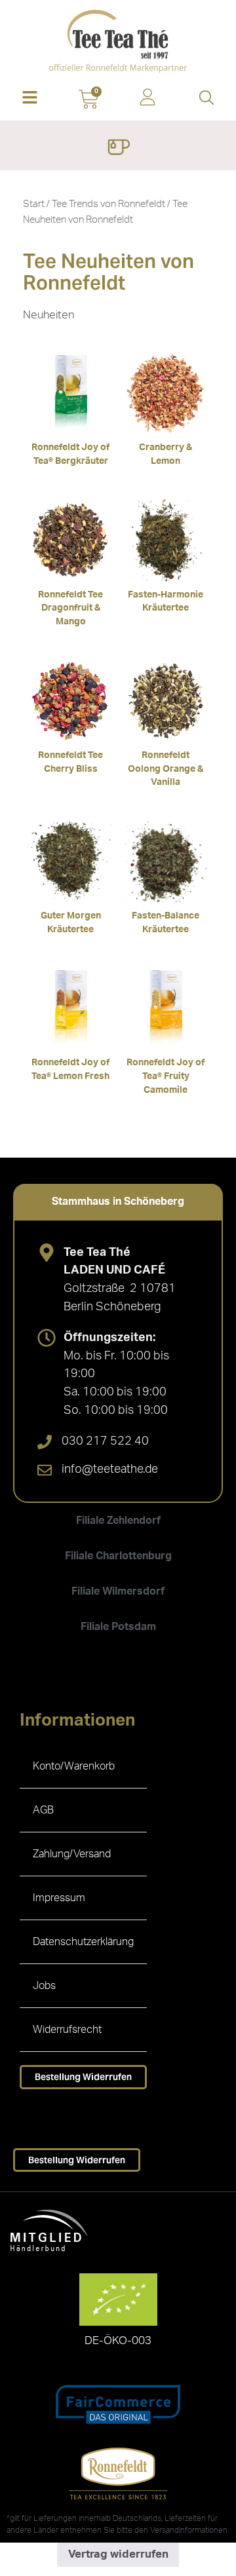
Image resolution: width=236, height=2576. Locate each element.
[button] (29, 99)
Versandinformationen (189, 2530)
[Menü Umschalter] (118, 149)
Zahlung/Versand (72, 1854)
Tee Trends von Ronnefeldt (108, 204)
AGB (43, 1810)
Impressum (59, 1898)
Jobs (44, 1986)
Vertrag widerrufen (118, 2554)
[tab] (118, 1202)
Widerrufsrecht (67, 2030)
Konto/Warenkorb (74, 1766)
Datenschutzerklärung (83, 1942)
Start (34, 204)
